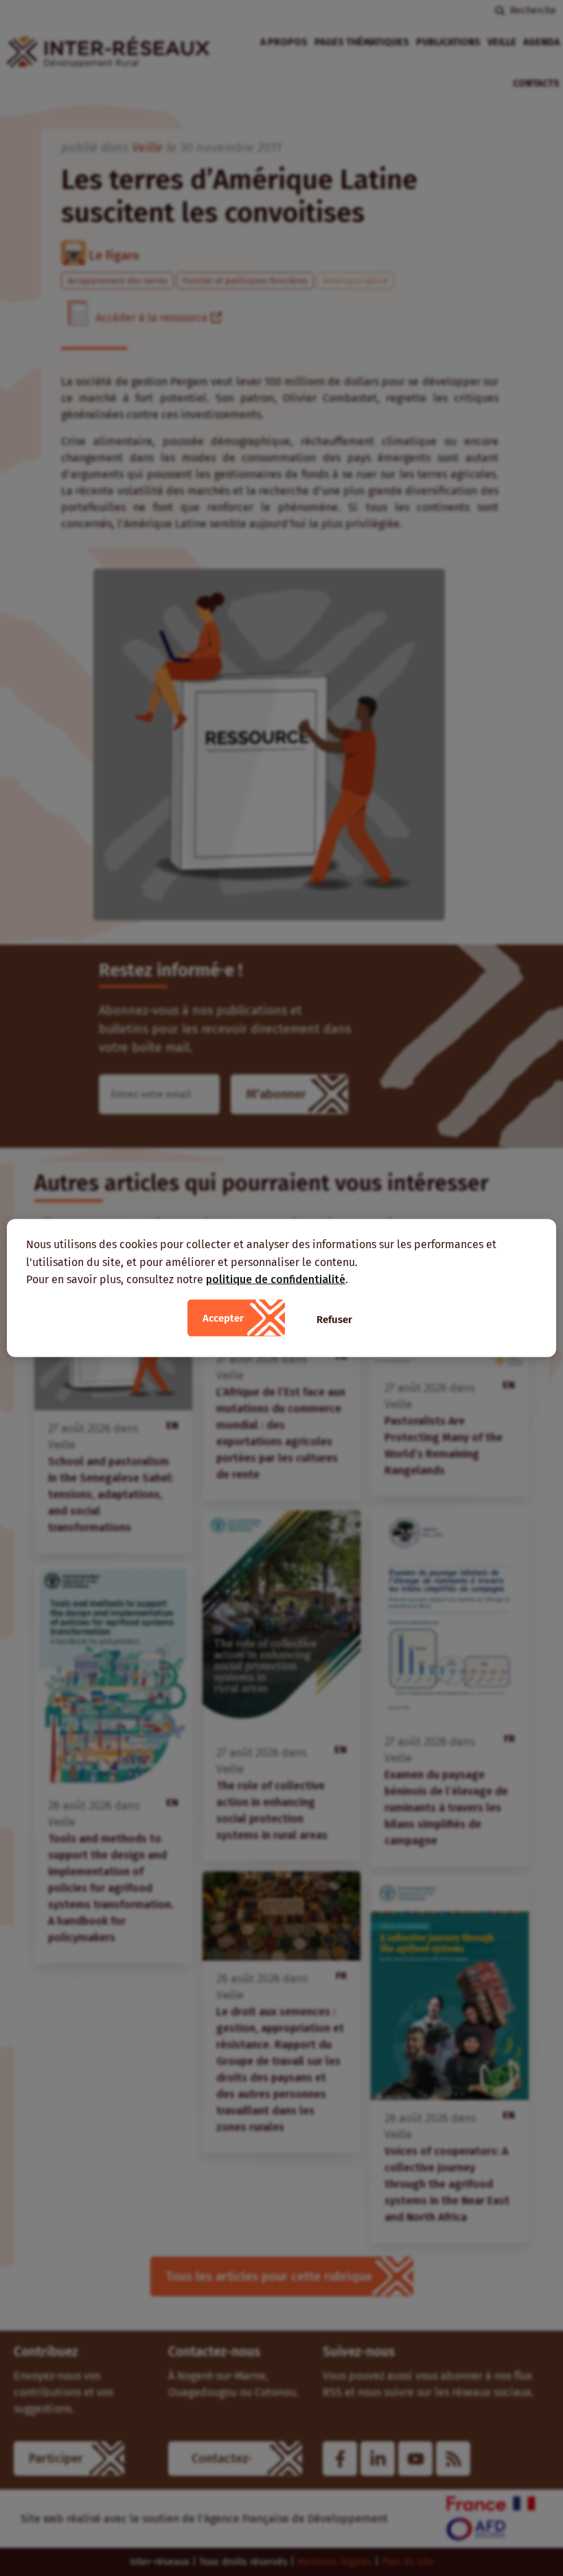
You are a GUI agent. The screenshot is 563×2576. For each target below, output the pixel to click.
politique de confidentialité (276, 1279)
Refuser (334, 1319)
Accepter (223, 1318)
